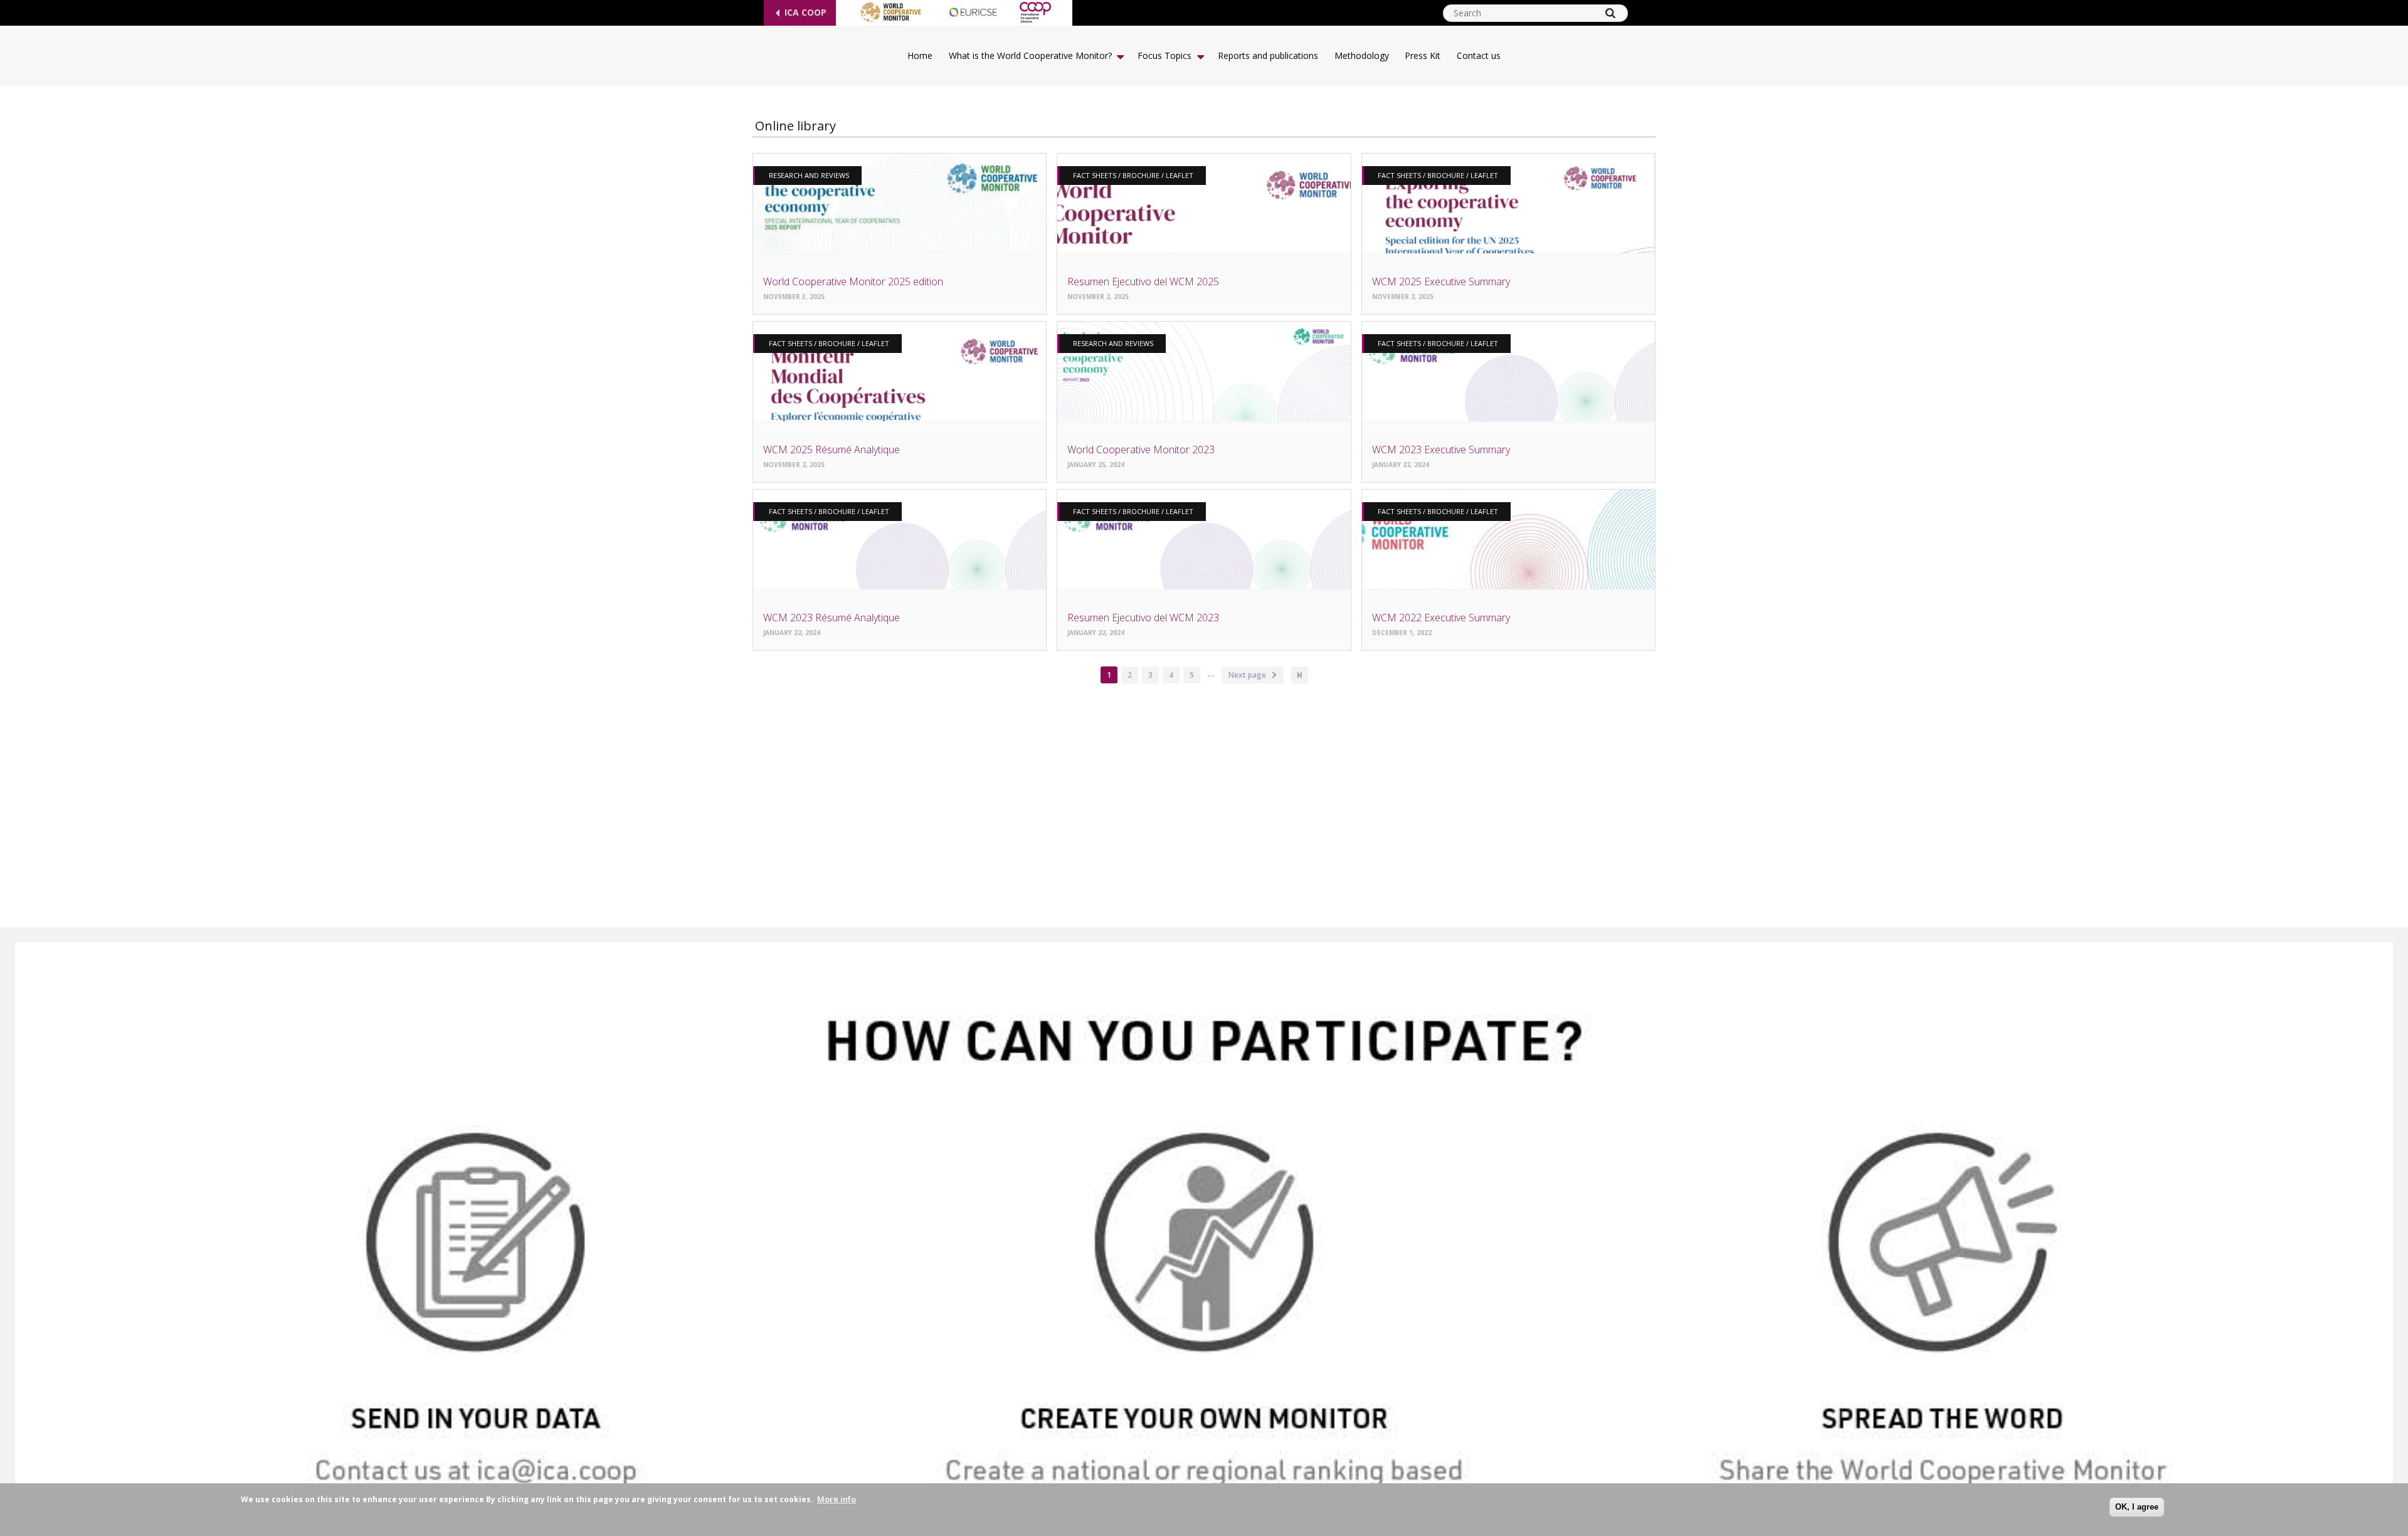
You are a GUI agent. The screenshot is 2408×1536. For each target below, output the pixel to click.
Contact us (1479, 55)
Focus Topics (1164, 55)
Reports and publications (1268, 55)
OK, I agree (2137, 1507)
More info (837, 1499)
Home (920, 55)
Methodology (1362, 55)
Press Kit (1423, 55)
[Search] (1610, 13)
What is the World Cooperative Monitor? (1030, 55)
